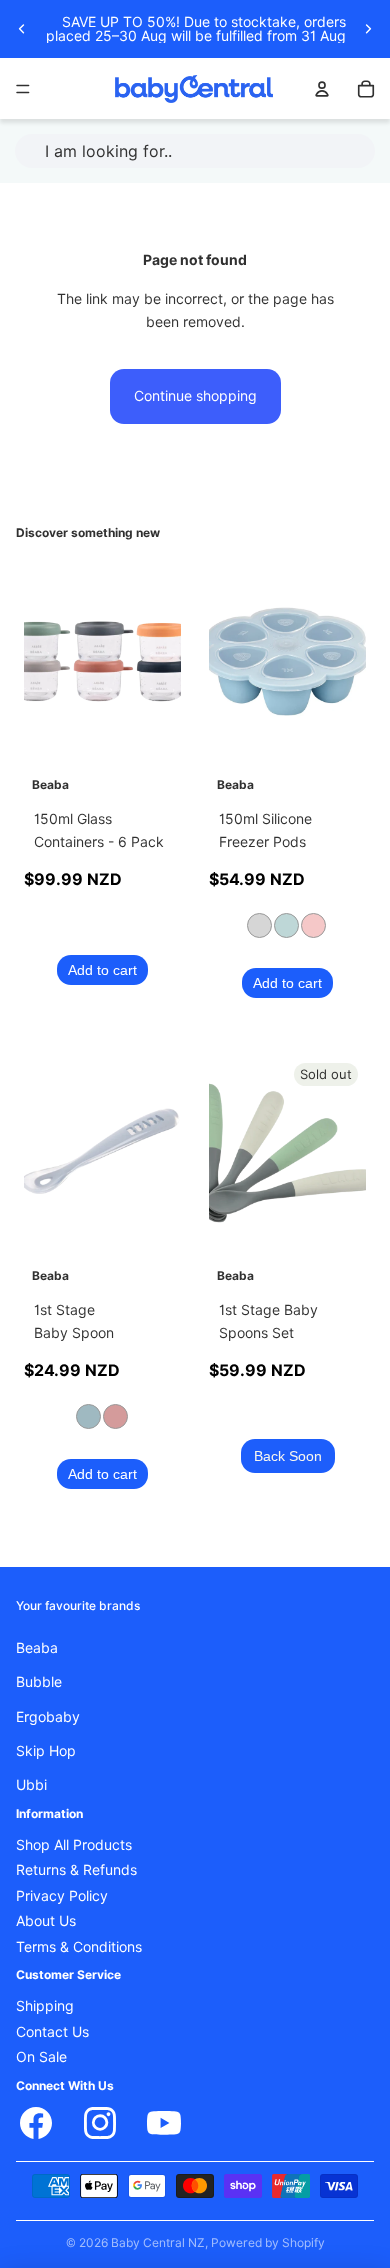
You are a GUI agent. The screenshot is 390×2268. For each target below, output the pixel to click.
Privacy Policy (62, 1896)
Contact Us (52, 2032)
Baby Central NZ (158, 2242)
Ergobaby (48, 1717)
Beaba (37, 1648)
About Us (46, 1922)
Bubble (39, 1683)
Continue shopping (195, 396)
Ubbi (31, 1786)
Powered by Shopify (268, 2242)
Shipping (45, 2007)
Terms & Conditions (79, 1947)
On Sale (41, 2058)
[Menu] (23, 89)
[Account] (322, 89)
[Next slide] (368, 29)
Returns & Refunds (76, 1871)
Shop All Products (74, 1846)
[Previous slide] (22, 29)
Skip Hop (46, 1751)
